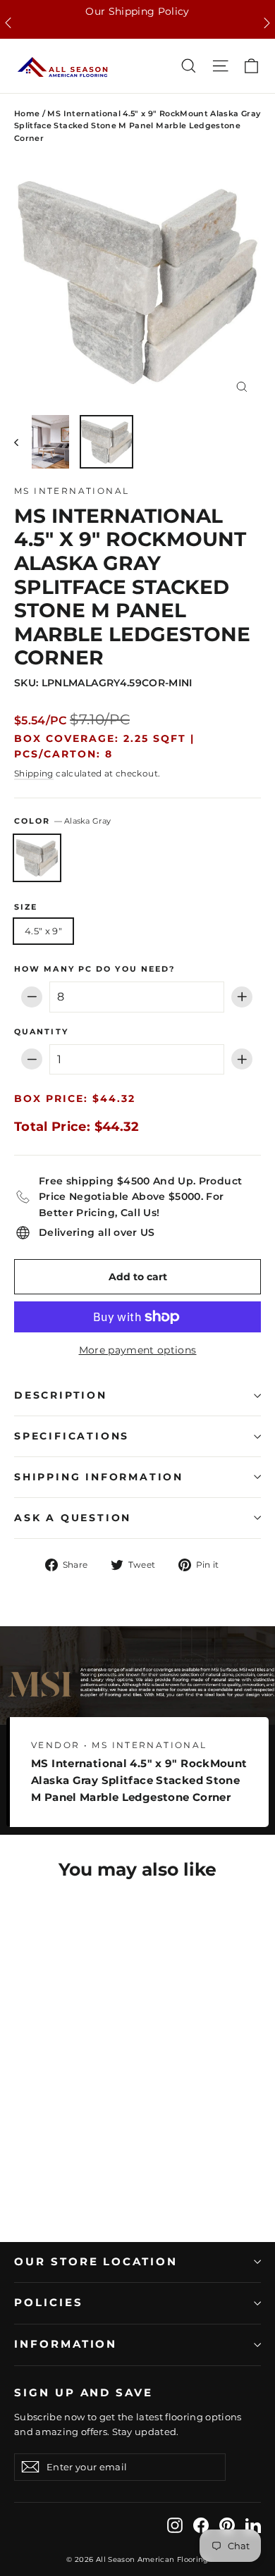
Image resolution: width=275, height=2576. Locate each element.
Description (61, 1395)
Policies (49, 2303)
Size (26, 908)
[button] (8, 23)
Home (27, 113)
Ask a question (73, 1518)
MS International (72, 491)
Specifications (72, 1436)
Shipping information (99, 1477)
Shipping (34, 773)
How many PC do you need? (94, 970)
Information (66, 2344)
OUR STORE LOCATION (96, 2262)
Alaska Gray (37, 858)
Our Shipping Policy (137, 11)
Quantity (41, 1032)
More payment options (138, 1350)
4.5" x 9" (43, 931)
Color (62, 821)
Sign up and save (84, 2393)
